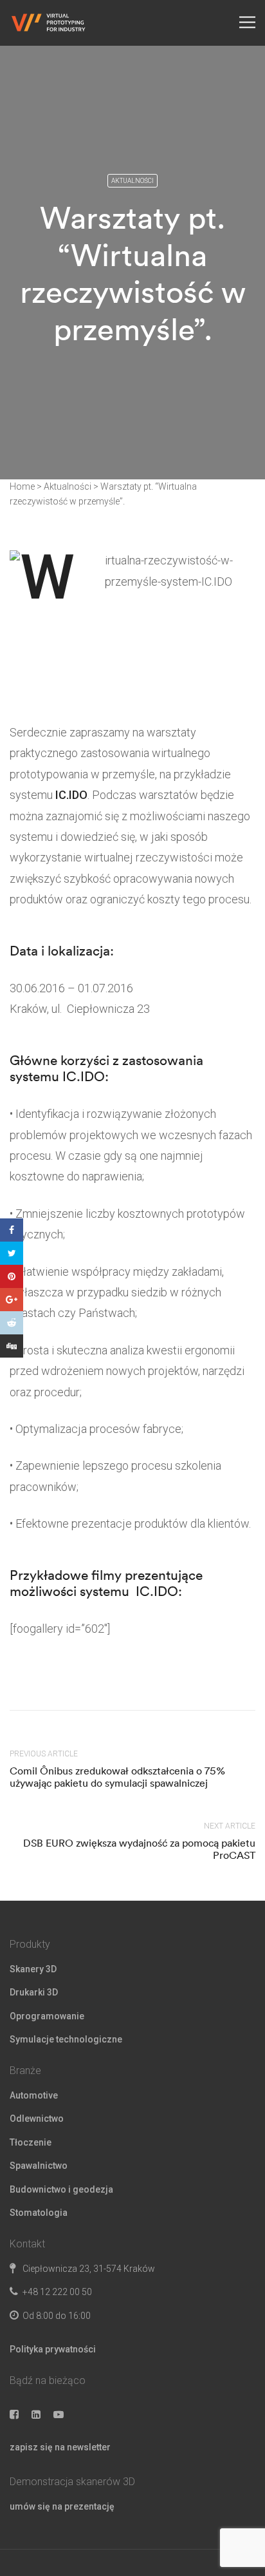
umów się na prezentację (62, 2506)
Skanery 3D (33, 1969)
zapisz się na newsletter (60, 2447)
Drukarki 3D (34, 1992)
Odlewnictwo (37, 2119)
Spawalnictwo (39, 2166)
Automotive (34, 2095)
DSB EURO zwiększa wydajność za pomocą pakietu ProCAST (139, 1849)
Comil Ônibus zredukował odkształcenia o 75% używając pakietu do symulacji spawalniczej (117, 1777)
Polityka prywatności (53, 2349)
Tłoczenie (31, 2142)
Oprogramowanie (47, 2016)
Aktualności (132, 181)
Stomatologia (39, 2213)
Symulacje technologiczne (66, 2039)
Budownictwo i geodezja (61, 2189)
